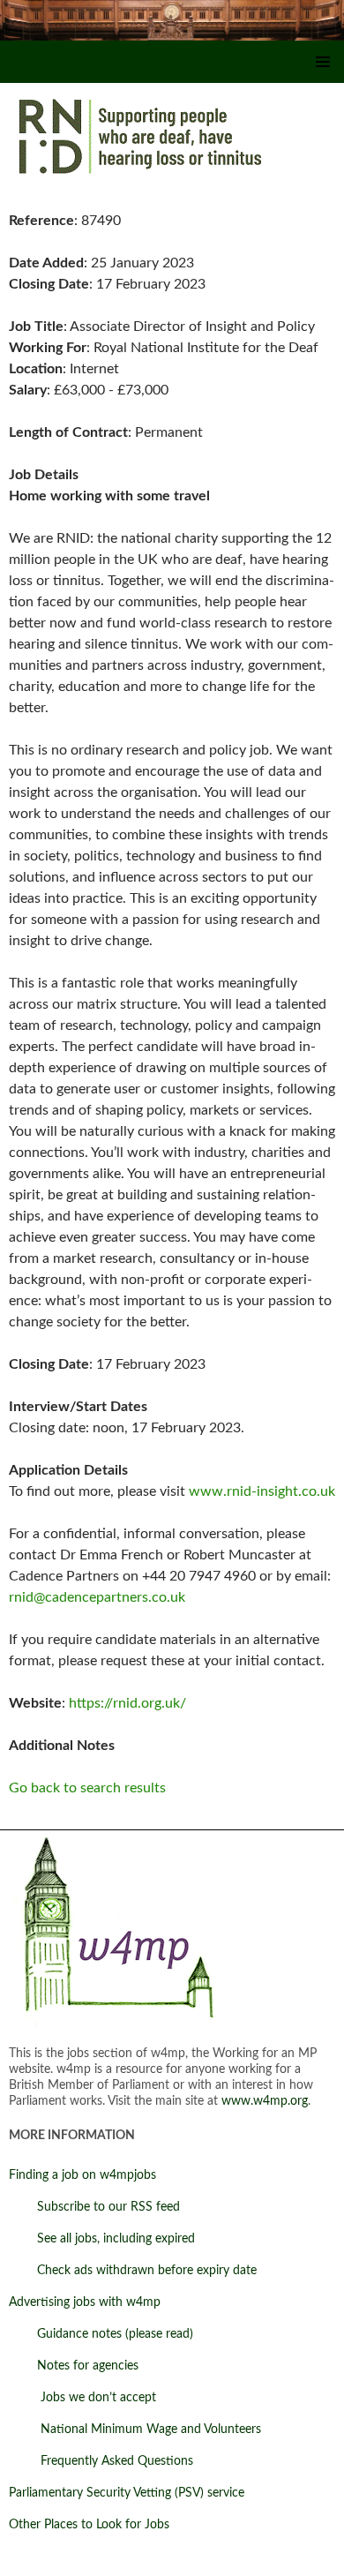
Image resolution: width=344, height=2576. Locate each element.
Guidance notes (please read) (101, 2334)
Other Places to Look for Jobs (89, 2525)
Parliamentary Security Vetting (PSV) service (127, 2493)
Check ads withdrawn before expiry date (133, 2271)
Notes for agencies (74, 2366)
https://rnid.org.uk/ (127, 1703)
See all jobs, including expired (102, 2239)
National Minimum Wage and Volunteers (135, 2430)
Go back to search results (87, 1788)
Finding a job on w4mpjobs (82, 2175)
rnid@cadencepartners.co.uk (97, 1597)
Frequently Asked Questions (101, 2461)
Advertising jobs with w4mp (85, 2302)
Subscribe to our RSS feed (94, 2207)
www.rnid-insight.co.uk (262, 1491)
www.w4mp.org (265, 2101)
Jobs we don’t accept (82, 2398)
